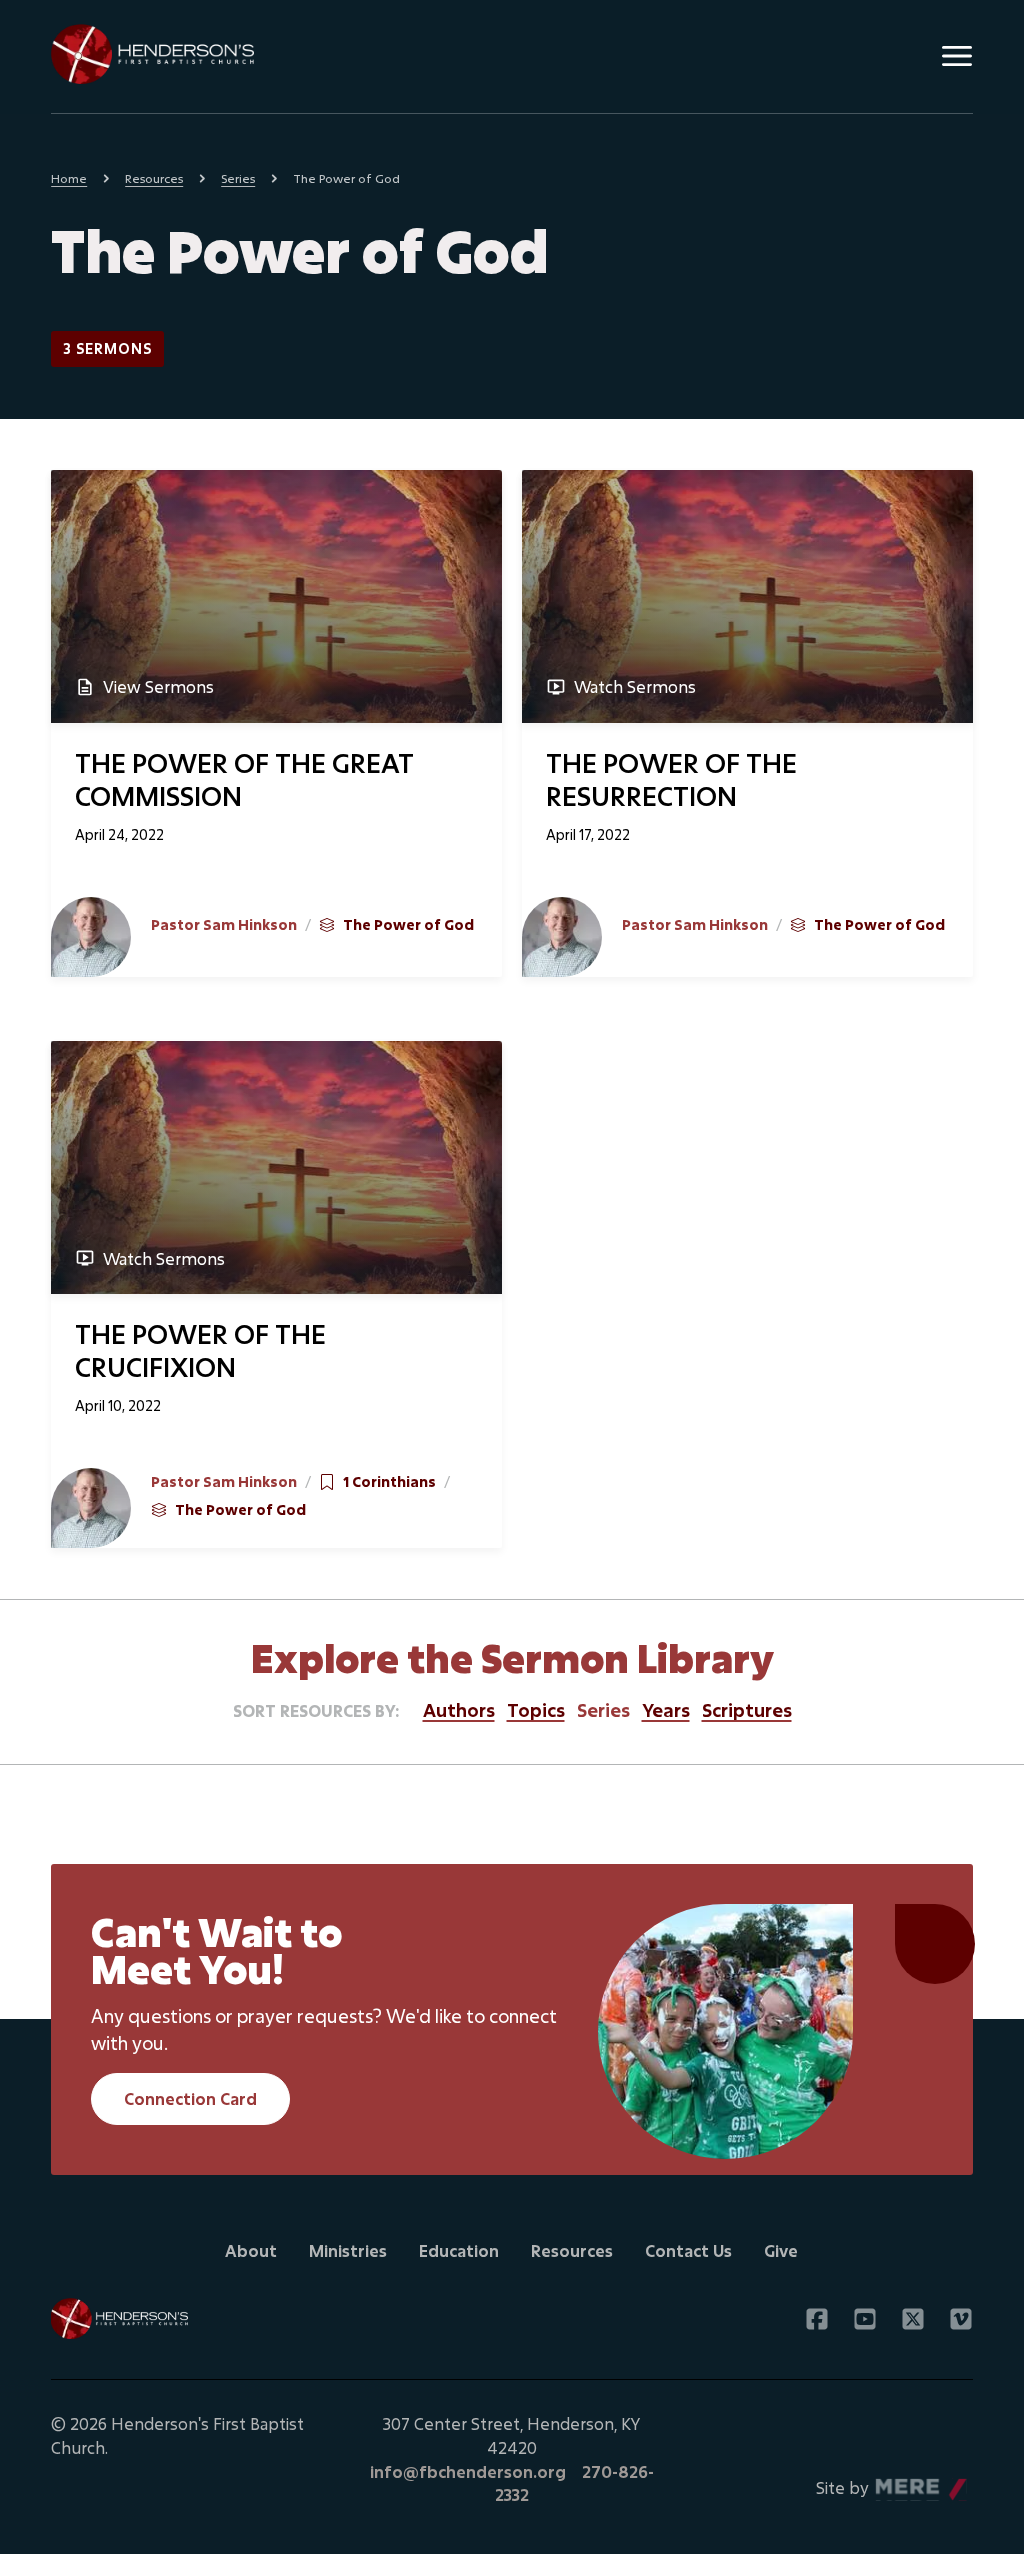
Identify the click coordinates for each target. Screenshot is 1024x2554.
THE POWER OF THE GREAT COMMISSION (244, 779)
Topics (536, 1710)
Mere (896, 2482)
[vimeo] (961, 2319)
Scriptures (747, 1710)
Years (666, 1710)
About (251, 2250)
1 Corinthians (389, 1481)
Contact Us (688, 2250)
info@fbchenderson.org (468, 2471)
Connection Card (190, 2098)
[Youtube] (865, 2319)
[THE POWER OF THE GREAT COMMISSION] (276, 596)
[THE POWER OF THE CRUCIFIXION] (276, 1167)
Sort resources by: (316, 1710)
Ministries (348, 2250)
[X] (913, 2319)
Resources (154, 178)
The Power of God (408, 924)
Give (781, 2250)
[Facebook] (817, 2319)
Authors (459, 1710)
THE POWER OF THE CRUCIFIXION (200, 1350)
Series (238, 178)
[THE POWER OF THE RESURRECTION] (747, 596)
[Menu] (957, 56)
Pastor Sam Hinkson (224, 924)
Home (69, 178)
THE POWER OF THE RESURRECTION (671, 779)
